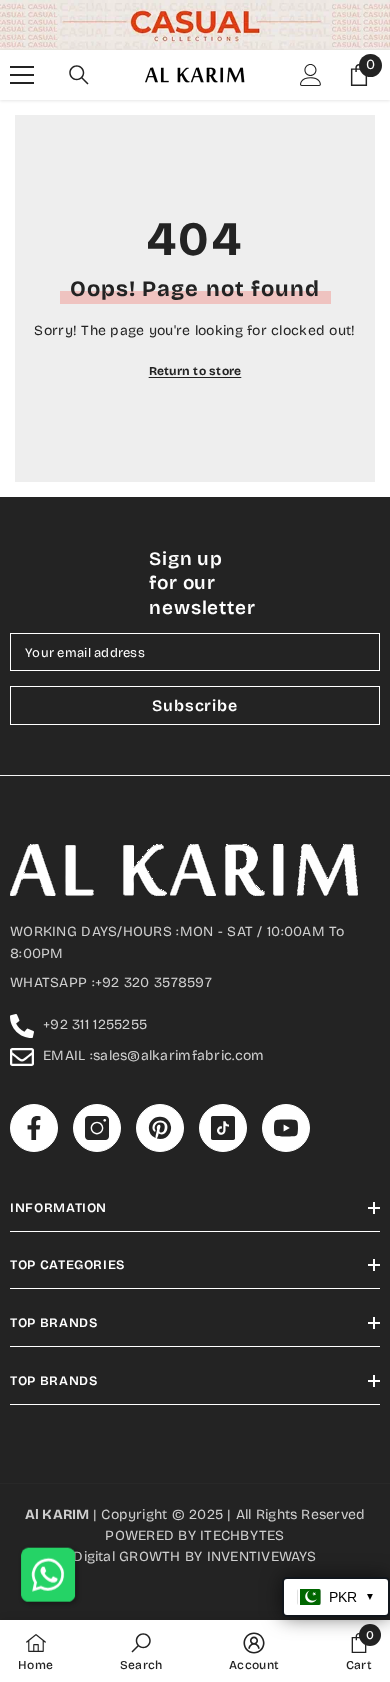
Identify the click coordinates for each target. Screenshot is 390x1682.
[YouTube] (277, 981)
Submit (192, 917)
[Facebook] (109, 981)
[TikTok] (235, 981)
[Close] (358, 644)
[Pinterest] (193, 981)
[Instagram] (151, 981)
